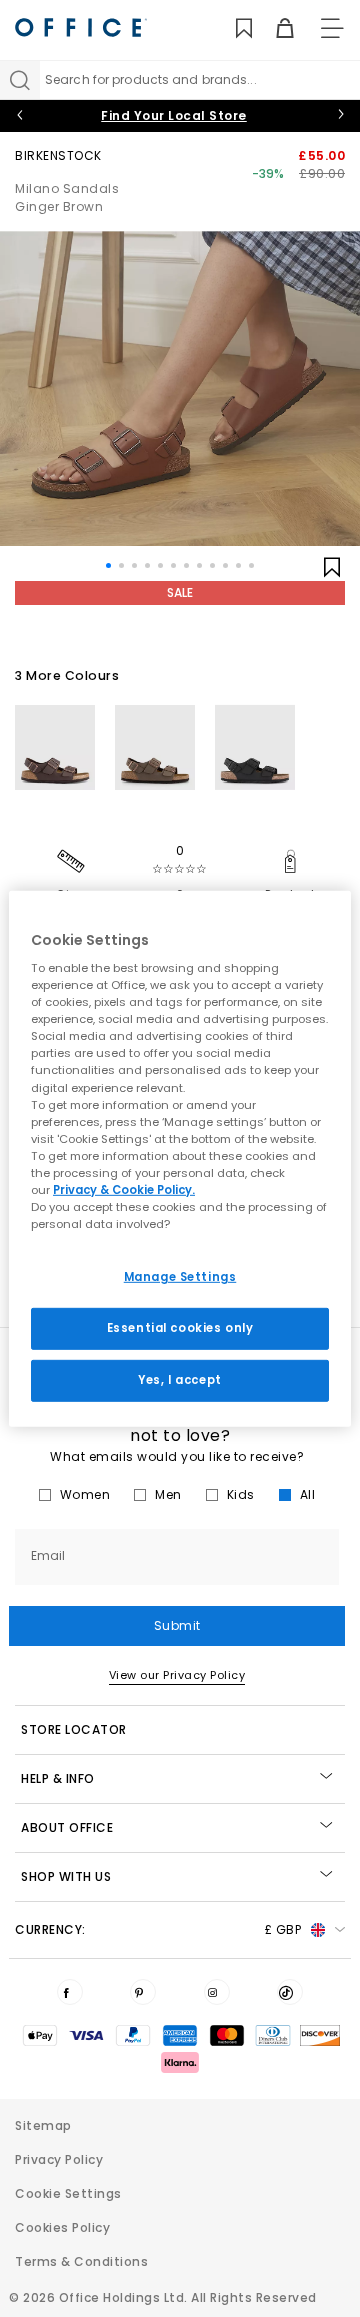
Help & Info (58, 1778)
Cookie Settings (68, 2193)
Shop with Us (66, 1876)
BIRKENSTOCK (58, 155)
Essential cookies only (180, 1328)
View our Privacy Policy (177, 1675)
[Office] (81, 27)
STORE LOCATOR (74, 1729)
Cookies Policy (62, 2227)
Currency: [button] (158, 1929)
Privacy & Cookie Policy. (124, 1190)
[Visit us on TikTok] (290, 1992)
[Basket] (273, 28)
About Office (67, 1827)
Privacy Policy (59, 2159)
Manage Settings (180, 1277)
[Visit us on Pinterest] (143, 1992)
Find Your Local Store (174, 115)
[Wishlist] (232, 28)
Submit (177, 1625)
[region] (180, 1158)
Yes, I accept (179, 1380)
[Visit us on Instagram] (217, 1992)
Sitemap (43, 2125)
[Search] (20, 80)
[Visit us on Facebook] (70, 1992)
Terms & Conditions (81, 2261)
